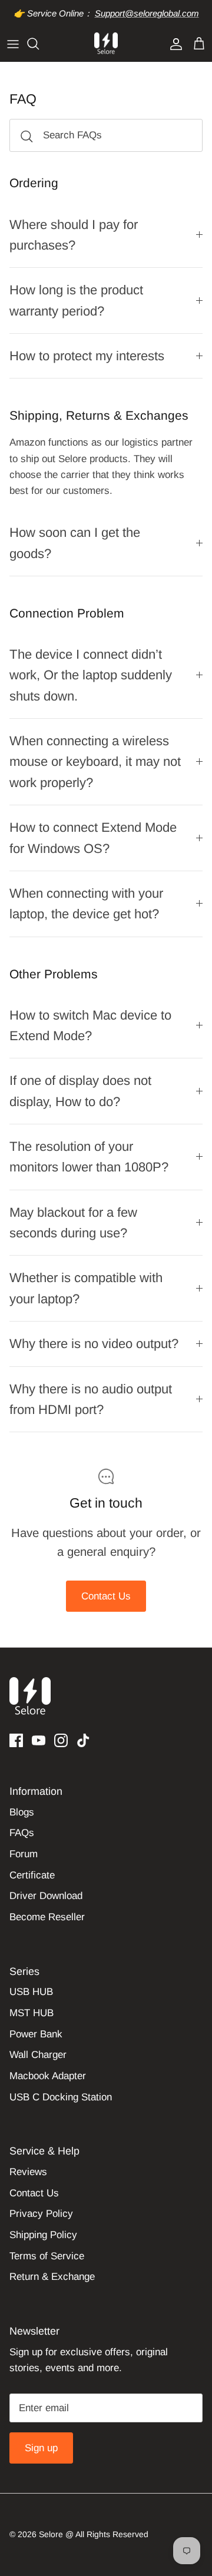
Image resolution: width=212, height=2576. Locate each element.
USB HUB (31, 1992)
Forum (24, 1854)
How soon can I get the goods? (75, 543)
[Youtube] (39, 1740)
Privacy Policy (41, 2214)
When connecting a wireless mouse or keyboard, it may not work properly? (95, 762)
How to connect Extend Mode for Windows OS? (93, 838)
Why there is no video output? (94, 1344)
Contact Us (106, 1596)
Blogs (22, 1812)
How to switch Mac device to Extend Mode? (90, 1025)
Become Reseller (47, 1917)
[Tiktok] (83, 1740)
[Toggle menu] (13, 44)
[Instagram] (61, 1740)
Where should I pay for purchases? (74, 235)
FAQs (22, 1833)
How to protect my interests (87, 356)
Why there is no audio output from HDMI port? (91, 1399)
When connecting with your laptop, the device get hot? (86, 904)
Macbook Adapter (48, 2076)
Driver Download (46, 1896)
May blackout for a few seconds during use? (73, 1223)
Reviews (28, 2172)
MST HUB (32, 2013)
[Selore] (106, 44)
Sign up (41, 2448)
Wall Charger (38, 2055)
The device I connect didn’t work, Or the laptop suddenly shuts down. (91, 675)
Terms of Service (47, 2256)
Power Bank (36, 2034)
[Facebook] (16, 1740)
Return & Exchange (52, 2277)
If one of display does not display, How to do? (80, 1091)
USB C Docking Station (61, 2097)
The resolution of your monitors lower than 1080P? (89, 1157)
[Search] (39, 44)
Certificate (32, 1875)
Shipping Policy (43, 2235)
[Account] (173, 44)
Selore (51, 2534)
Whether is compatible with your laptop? (86, 1288)
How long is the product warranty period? (76, 300)
